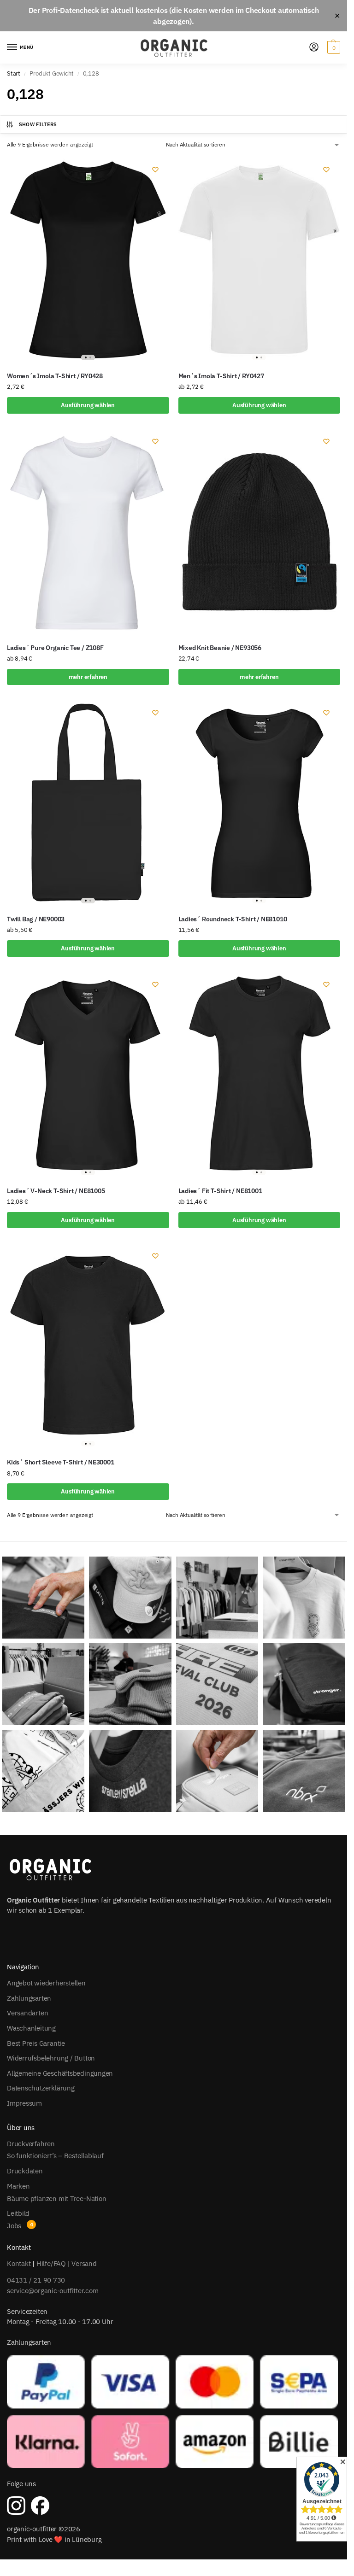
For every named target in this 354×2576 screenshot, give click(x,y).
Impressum (24, 2103)
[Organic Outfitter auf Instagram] (16, 2506)
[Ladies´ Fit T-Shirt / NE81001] (260, 1075)
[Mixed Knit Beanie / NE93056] (260, 532)
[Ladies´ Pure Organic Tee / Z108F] (88, 532)
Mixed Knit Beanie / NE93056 (220, 648)
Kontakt (19, 2263)
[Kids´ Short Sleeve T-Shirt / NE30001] (88, 1346)
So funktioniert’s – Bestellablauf (55, 2156)
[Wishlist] (155, 170)
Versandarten (27, 2013)
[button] (333, 47)
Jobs (14, 2226)
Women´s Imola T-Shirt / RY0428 (55, 376)
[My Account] (314, 48)
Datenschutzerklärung (41, 2088)
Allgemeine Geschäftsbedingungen (60, 2073)
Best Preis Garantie (36, 2043)
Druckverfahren (31, 2144)
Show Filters (38, 124)
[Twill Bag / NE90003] (88, 803)
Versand (84, 2263)
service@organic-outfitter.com (53, 2291)
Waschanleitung (31, 2028)
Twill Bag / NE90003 (36, 919)
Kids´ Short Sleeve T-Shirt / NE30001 (61, 1462)
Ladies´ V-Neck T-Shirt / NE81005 (56, 1191)
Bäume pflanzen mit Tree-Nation (56, 2198)
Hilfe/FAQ (51, 2263)
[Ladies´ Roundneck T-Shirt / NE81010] (260, 803)
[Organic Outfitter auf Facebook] (40, 2506)
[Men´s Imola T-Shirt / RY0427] (260, 260)
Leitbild (18, 2213)
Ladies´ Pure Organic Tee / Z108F (55, 648)
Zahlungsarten (29, 1998)
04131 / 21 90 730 (36, 2280)
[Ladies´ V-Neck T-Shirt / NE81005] (88, 1075)
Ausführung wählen (88, 405)
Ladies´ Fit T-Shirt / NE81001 (220, 1191)
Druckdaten (25, 2171)
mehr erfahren (88, 677)
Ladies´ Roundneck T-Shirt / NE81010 (233, 919)
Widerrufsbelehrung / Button (51, 2058)
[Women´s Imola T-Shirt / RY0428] (88, 260)
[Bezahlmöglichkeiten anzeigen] (174, 2412)
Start (14, 73)
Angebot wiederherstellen (46, 1983)
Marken (18, 2186)
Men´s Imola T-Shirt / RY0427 (221, 376)
